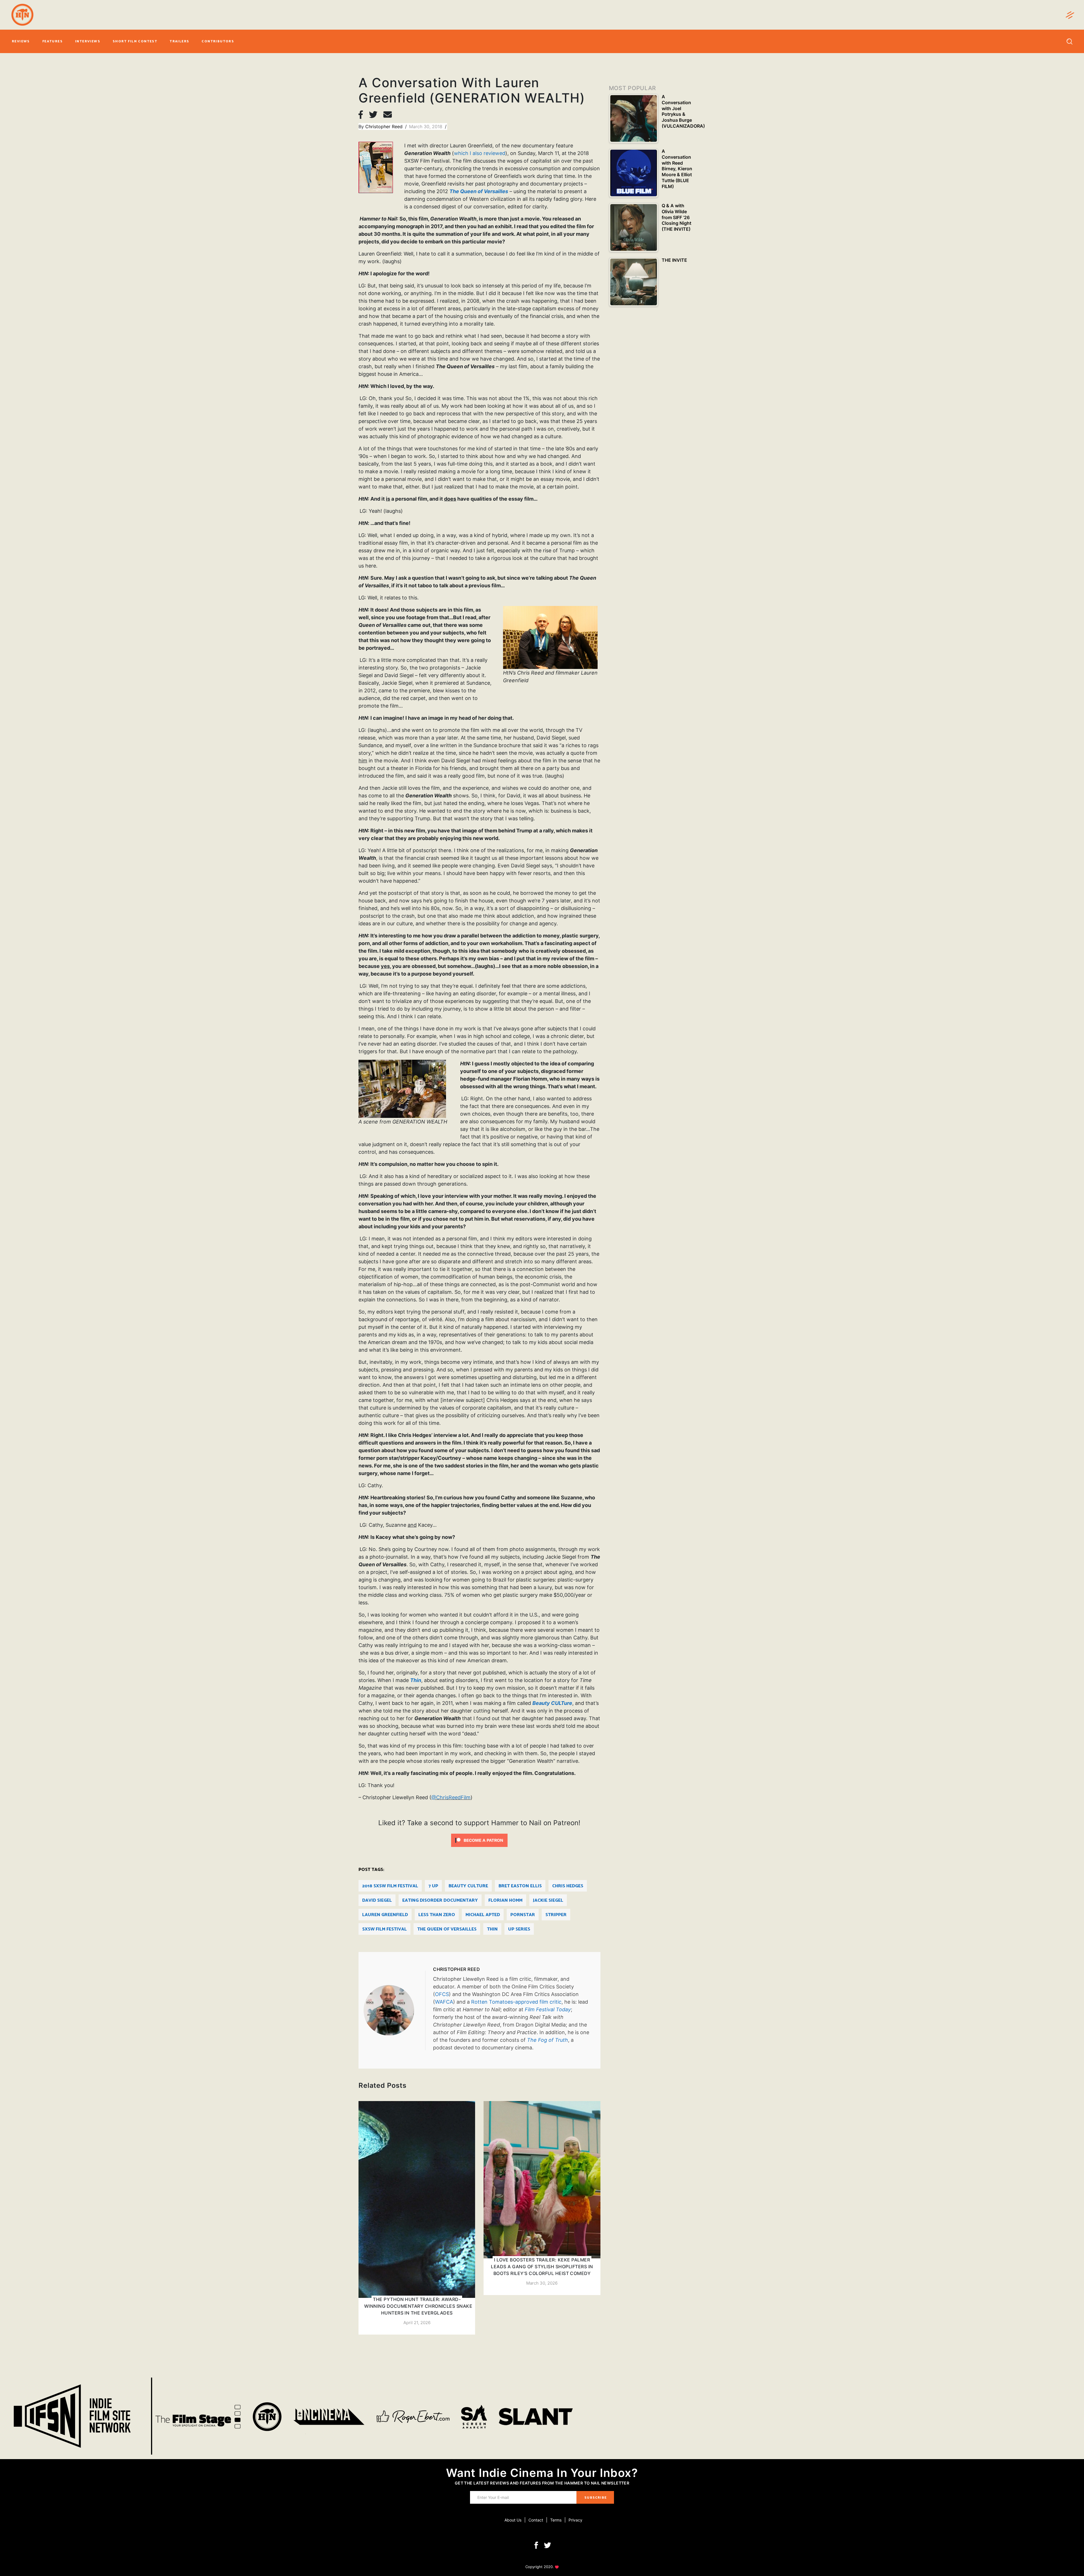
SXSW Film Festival (384, 1929)
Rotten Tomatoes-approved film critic (516, 2002)
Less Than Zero (437, 1915)
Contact (536, 2520)
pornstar (523, 1915)
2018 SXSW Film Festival (390, 1886)
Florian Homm (505, 1900)
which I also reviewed (480, 153)
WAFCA (444, 2002)
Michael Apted (483, 1915)
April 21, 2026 (417, 2323)
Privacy (575, 2520)
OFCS (442, 1994)
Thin (492, 1929)
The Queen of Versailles (447, 1929)
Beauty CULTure (468, 1886)
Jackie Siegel (548, 1900)
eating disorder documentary (440, 1900)
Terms (556, 2520)
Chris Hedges (568, 1886)
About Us (513, 2520)
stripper (556, 1915)
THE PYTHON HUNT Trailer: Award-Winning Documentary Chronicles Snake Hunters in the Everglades (418, 2306)
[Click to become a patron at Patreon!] (479, 1840)
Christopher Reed (385, 126)
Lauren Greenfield (385, 1915)
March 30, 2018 (426, 126)
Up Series (519, 1929)
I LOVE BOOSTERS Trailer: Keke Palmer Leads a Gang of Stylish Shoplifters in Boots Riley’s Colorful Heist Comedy (542, 2267)
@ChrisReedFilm (451, 1797)
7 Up (433, 1886)
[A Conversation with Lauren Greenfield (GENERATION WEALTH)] (394, 2010)
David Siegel (377, 1900)
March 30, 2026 (542, 2283)
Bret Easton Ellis (520, 1886)
